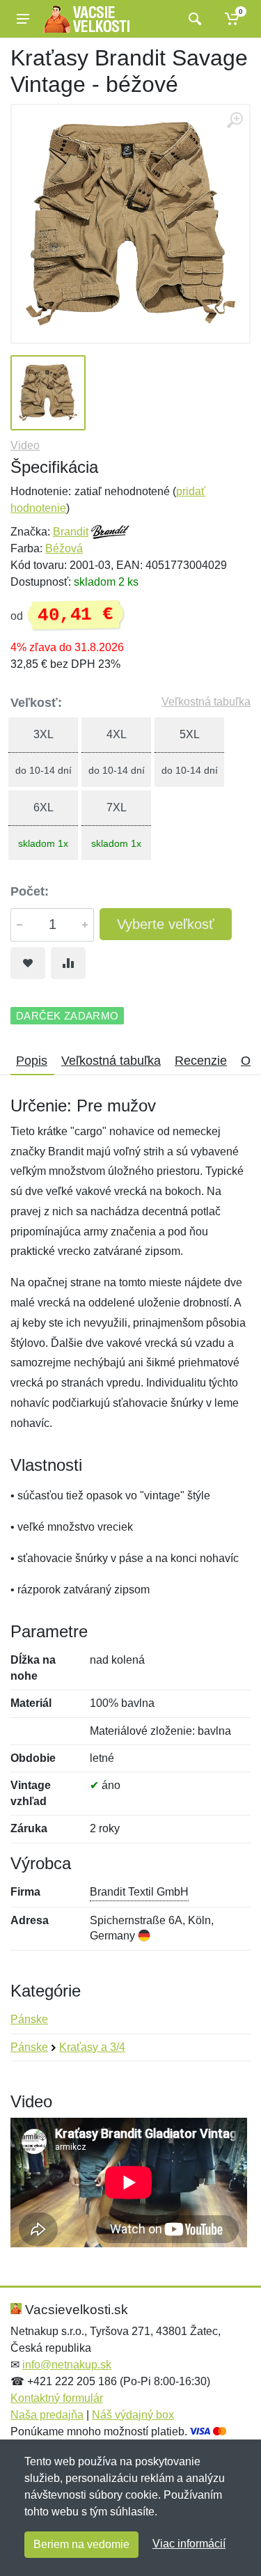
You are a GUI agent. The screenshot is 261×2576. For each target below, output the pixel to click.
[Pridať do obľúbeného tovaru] (28, 963)
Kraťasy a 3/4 (92, 2047)
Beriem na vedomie (81, 2544)
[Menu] (23, 19)
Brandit (71, 532)
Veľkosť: (36, 703)
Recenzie (201, 1061)
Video (25, 445)
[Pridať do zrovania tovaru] (68, 963)
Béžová (64, 548)
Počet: (30, 891)
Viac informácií (189, 2544)
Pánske (29, 2019)
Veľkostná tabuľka (206, 702)
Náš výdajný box (133, 2415)
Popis (32, 1061)
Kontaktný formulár (57, 2398)
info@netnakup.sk (67, 2365)
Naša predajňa (47, 2415)
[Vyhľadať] (193, 19)
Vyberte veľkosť (166, 924)
